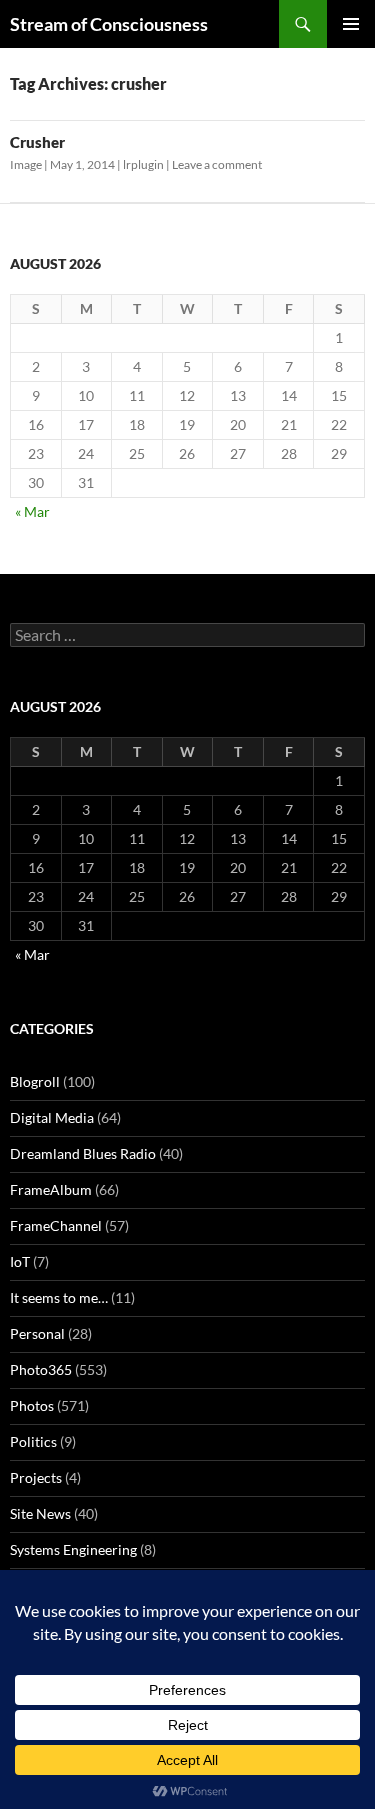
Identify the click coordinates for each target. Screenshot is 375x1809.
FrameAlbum (51, 1189)
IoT (20, 1261)
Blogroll (35, 1081)
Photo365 (41, 1369)
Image (26, 164)
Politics (33, 1441)
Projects (36, 1477)
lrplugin (143, 164)
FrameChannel (56, 1225)
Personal (37, 1333)
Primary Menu (351, 24)
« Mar (32, 511)
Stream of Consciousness (109, 24)
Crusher (37, 142)
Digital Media (52, 1117)
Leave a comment (217, 164)
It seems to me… (59, 1297)
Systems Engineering (73, 1549)
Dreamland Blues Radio (83, 1153)
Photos (32, 1405)
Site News (40, 1513)
